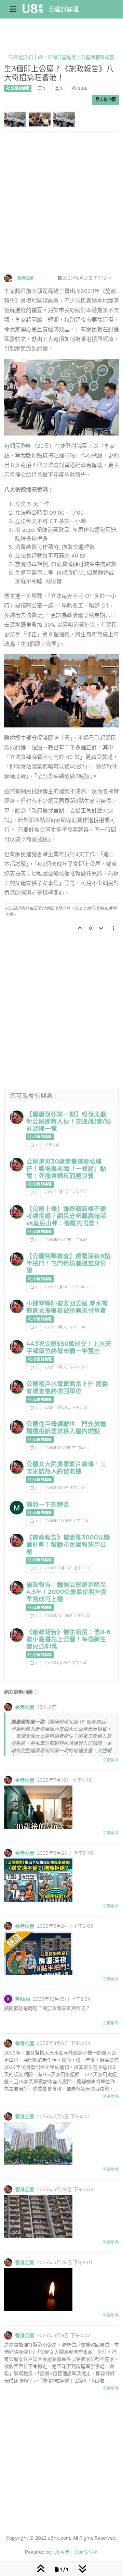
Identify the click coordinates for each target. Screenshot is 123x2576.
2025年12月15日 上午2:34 (66, 1521)
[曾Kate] (8, 1999)
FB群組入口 (21, 57)
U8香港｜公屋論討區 (76, 2552)
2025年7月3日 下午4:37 (65, 1367)
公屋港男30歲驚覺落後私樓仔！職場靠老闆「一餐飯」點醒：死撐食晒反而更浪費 (66, 1169)
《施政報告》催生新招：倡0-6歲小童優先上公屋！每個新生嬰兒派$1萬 (69, 1639)
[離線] (11, 278)
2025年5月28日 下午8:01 (65, 1448)
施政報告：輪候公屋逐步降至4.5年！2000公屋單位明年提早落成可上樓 (67, 1592)
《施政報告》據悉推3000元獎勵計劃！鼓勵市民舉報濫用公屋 (68, 1544)
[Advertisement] (61, 209)
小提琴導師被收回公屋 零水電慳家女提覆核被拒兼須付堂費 (67, 1307)
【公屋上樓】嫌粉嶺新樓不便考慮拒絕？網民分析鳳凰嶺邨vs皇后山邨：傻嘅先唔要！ (66, 1216)
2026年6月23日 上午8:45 (66, 1240)
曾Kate (23, 1999)
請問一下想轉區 (48, 1504)
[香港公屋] (17, 1117)
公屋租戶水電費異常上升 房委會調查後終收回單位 (67, 1387)
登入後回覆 (106, 100)
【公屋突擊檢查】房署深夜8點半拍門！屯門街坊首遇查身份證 (68, 1263)
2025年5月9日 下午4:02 (65, 1488)
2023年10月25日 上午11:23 (67, 1616)
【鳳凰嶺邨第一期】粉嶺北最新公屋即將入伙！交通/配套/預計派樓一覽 (69, 1121)
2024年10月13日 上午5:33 (67, 1568)
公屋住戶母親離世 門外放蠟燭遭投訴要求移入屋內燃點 (66, 1427)
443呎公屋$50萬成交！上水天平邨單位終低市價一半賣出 (69, 1347)
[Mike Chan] (17, 1508)
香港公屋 (25, 278)
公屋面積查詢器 (98, 57)
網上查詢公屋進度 (57, 57)
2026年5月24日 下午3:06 (66, 1287)
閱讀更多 (111, 1760)
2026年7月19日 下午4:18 (65, 1192)
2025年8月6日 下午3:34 (65, 1327)
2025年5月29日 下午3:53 (66, 1407)
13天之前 (52, 1145)
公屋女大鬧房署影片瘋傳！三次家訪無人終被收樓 (66, 1468)
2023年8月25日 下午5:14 (65, 1663)
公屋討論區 (64, 9)
